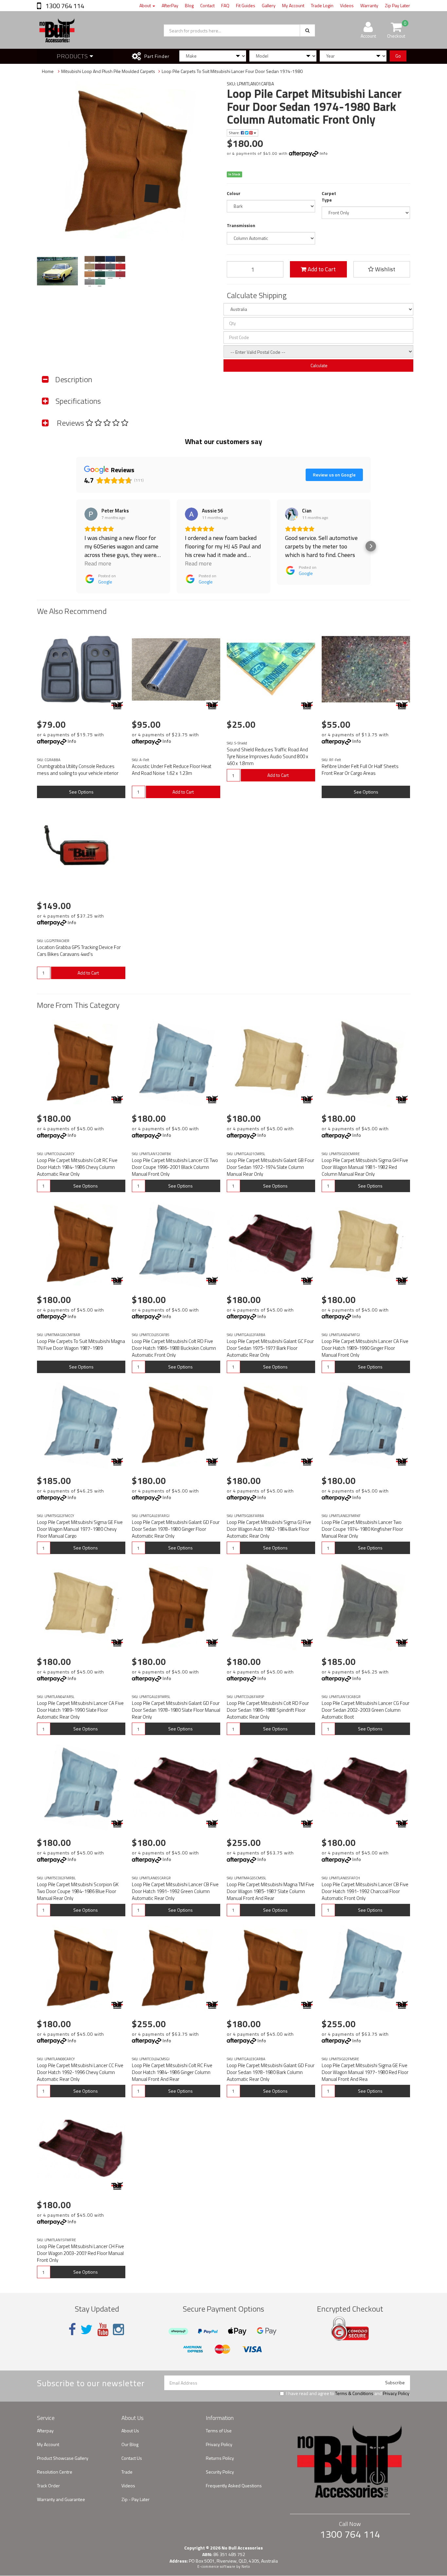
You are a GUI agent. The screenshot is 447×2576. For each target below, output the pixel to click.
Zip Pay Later (397, 5)
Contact (207, 5)
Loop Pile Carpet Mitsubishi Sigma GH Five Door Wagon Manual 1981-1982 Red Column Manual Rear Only (365, 1167)
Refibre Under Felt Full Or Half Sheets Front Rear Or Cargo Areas (360, 770)
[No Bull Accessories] (117, 705)
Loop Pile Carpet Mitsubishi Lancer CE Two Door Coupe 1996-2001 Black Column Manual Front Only (175, 1167)
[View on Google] (91, 514)
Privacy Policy (396, 2393)
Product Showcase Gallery (63, 2458)
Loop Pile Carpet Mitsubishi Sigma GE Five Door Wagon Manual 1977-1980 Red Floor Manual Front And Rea (365, 2072)
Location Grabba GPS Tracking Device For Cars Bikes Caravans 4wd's (79, 951)
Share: (235, 133)
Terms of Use (219, 2431)
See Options (81, 792)
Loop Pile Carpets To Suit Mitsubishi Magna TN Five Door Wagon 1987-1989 (81, 1345)
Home (48, 71)
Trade (127, 2472)
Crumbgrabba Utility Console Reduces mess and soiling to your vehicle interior (78, 770)
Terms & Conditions (354, 2393)
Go (398, 56)
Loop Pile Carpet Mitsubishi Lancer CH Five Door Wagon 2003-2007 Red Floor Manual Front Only (80, 2253)
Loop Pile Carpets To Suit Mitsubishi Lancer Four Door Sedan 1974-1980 (232, 71)
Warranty (369, 5)
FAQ (225, 5)
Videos (347, 5)
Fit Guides (246, 5)
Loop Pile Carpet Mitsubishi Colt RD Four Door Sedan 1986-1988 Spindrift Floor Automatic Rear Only (268, 1710)
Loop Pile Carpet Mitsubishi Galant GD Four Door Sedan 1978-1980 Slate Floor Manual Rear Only (176, 1710)
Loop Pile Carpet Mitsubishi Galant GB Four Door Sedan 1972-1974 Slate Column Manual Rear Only (270, 1167)
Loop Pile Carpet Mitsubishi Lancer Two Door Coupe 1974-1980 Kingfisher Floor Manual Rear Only (362, 1529)
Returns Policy (220, 2458)
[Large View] (57, 271)
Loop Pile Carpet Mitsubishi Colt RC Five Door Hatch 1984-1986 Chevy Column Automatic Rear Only (77, 1167)
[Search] (307, 30)
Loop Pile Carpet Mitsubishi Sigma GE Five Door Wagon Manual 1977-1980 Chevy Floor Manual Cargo (80, 1529)
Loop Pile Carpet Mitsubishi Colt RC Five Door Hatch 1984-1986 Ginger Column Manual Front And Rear (172, 2072)
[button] (76, 546)
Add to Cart (321, 269)
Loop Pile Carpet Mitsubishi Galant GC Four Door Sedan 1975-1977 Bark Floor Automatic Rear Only (270, 1348)
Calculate (319, 365)
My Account (293, 5)
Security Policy (220, 2472)
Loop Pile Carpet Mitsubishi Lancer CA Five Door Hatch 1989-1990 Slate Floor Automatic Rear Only (80, 1710)
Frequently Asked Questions (234, 2486)
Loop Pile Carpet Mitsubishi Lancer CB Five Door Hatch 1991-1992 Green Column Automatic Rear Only (175, 1891)
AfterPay (170, 5)
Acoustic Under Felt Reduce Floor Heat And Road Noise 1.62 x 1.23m (172, 770)
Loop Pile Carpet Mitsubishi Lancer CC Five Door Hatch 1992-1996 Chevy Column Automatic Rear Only (80, 2072)
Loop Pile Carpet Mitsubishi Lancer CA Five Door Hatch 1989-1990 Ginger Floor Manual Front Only (365, 1348)
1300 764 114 (64, 6)
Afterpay (45, 2431)
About (146, 5)
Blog (189, 5)
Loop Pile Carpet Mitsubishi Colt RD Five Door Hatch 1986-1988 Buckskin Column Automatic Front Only (174, 1348)
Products (73, 56)
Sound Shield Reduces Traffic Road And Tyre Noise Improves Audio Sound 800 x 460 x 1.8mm (268, 756)
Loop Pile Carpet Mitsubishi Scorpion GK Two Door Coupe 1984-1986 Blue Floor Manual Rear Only (78, 1891)
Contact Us (132, 2458)
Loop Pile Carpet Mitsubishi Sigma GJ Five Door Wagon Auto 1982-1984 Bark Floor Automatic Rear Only (269, 1529)
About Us (130, 2431)
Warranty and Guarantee (61, 2499)
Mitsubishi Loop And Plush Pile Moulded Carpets (108, 71)
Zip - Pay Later (135, 2499)
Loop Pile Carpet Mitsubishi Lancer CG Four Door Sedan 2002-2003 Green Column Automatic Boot (366, 1710)
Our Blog (130, 2444)
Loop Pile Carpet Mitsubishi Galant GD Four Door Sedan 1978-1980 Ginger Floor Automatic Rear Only (176, 1529)
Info (324, 153)
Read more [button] (98, 563)
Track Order (48, 2486)
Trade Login (322, 5)
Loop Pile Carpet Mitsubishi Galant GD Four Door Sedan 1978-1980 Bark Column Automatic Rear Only (271, 2072)
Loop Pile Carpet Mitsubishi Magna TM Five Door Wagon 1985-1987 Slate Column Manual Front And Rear (270, 1891)
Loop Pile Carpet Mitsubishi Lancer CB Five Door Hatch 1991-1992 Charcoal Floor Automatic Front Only (365, 1891)
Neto (246, 2567)
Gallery (269, 5)
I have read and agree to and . (348, 2393)
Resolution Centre (55, 2472)
